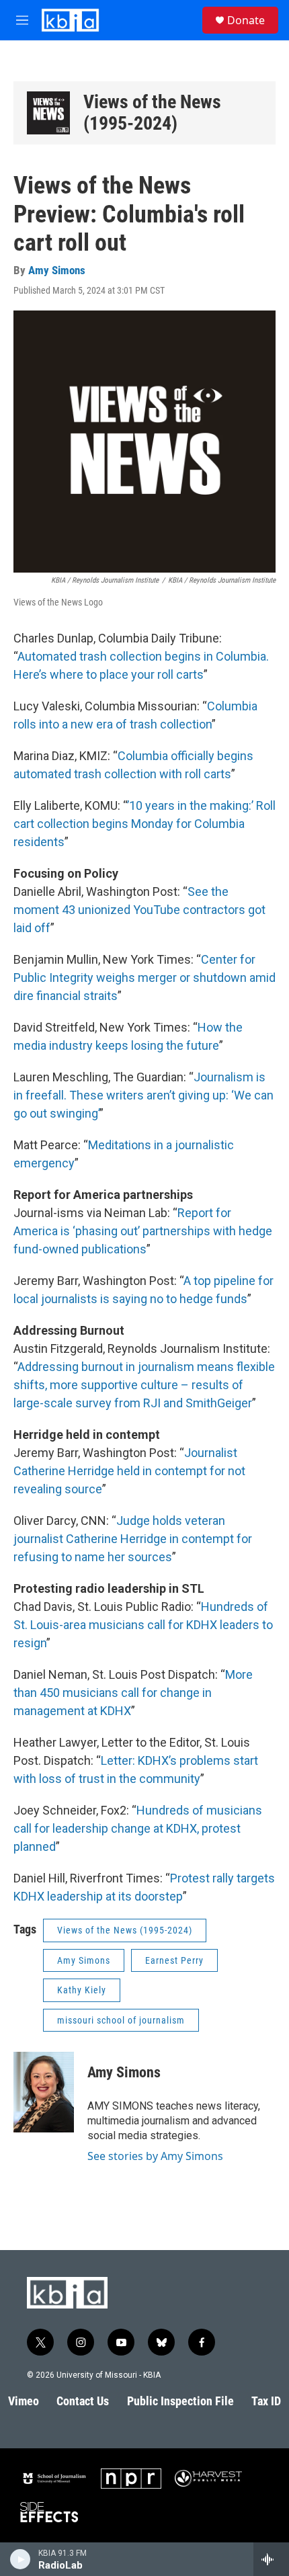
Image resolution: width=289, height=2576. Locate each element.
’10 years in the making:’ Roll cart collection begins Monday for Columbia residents (144, 824)
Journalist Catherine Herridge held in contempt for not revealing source (129, 1471)
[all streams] (271, 2559)
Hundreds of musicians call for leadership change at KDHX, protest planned (138, 1828)
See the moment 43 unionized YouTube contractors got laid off (139, 910)
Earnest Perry (174, 1960)
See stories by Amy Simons (155, 2156)
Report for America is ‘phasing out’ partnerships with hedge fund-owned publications (143, 1231)
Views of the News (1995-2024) (152, 113)
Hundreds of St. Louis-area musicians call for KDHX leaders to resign (143, 1625)
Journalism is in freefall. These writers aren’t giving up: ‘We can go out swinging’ (143, 1095)
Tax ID (266, 2401)
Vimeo (24, 2401)
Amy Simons (57, 270)
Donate (246, 20)
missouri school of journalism (121, 2020)
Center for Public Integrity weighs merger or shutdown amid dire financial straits (144, 978)
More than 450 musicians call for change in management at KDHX (133, 1693)
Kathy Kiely (82, 1990)
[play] (20, 2559)
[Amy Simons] (44, 2092)
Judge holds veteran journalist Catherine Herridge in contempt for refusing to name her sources (133, 1539)
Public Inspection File (180, 2401)
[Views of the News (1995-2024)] (48, 113)
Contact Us (83, 2401)
